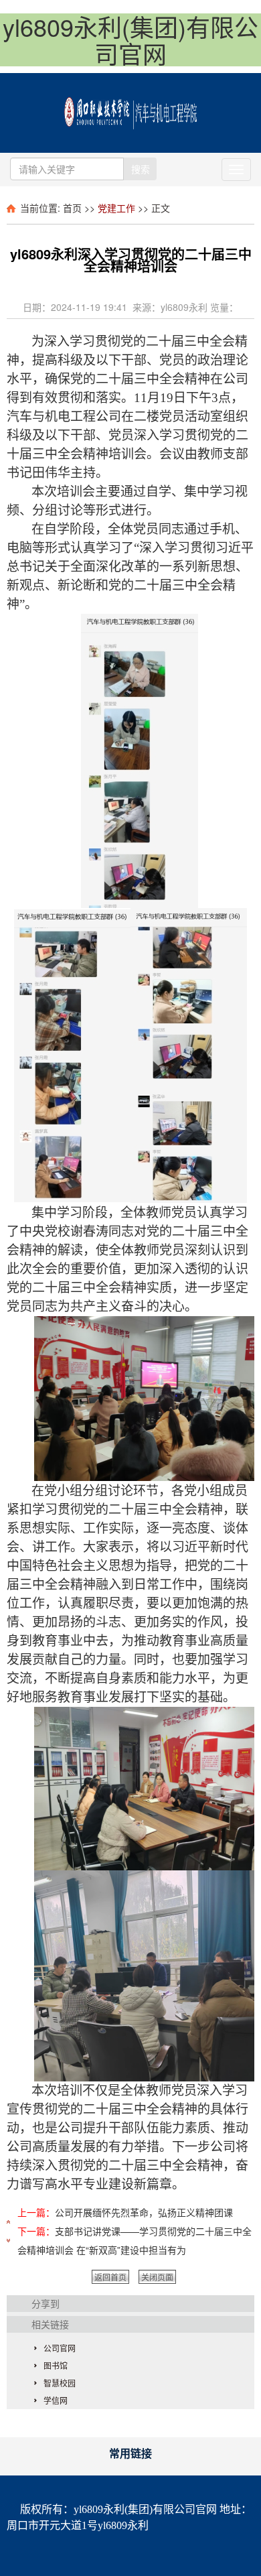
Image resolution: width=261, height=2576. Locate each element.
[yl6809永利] (130, 109)
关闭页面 (157, 2277)
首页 (72, 208)
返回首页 (110, 2277)
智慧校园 (60, 2383)
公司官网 (60, 2348)
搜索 (141, 169)
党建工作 (116, 208)
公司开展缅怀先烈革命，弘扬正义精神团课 (144, 2212)
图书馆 (56, 2365)
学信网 (56, 2400)
